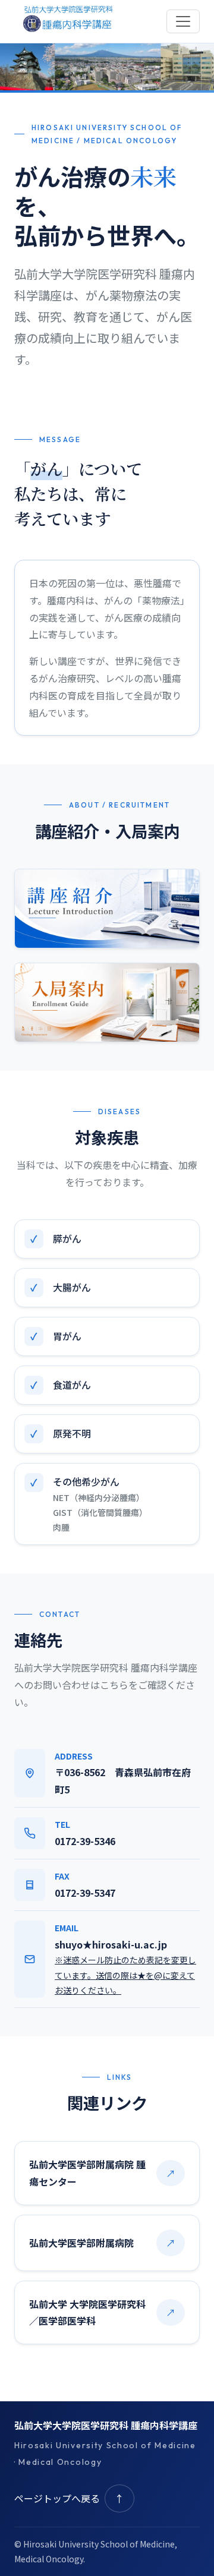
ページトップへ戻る (69, 2498)
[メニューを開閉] (183, 21)
